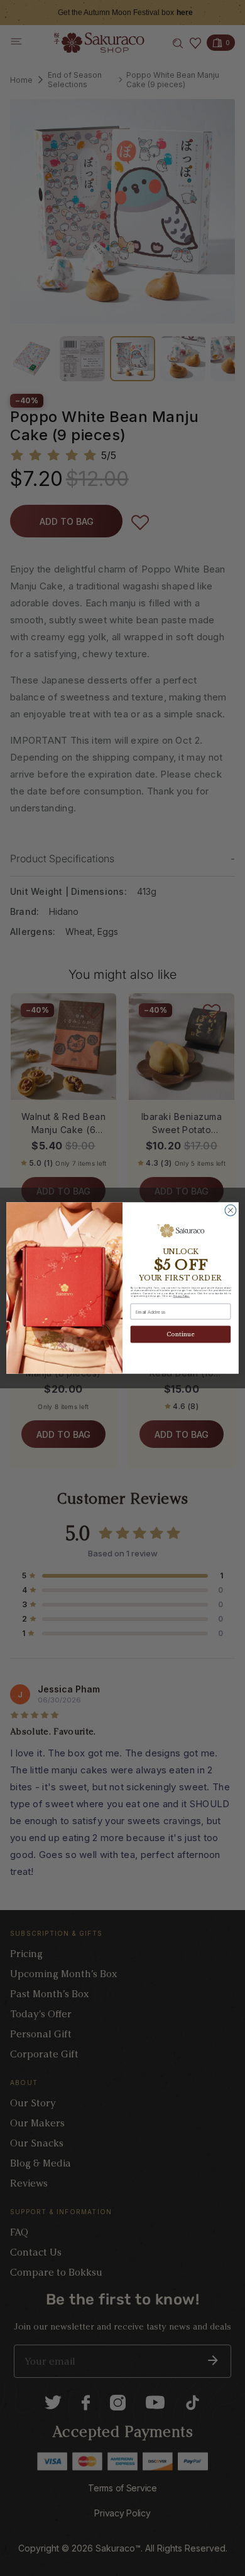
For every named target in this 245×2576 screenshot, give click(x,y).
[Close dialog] (231, 1210)
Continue (181, 1335)
